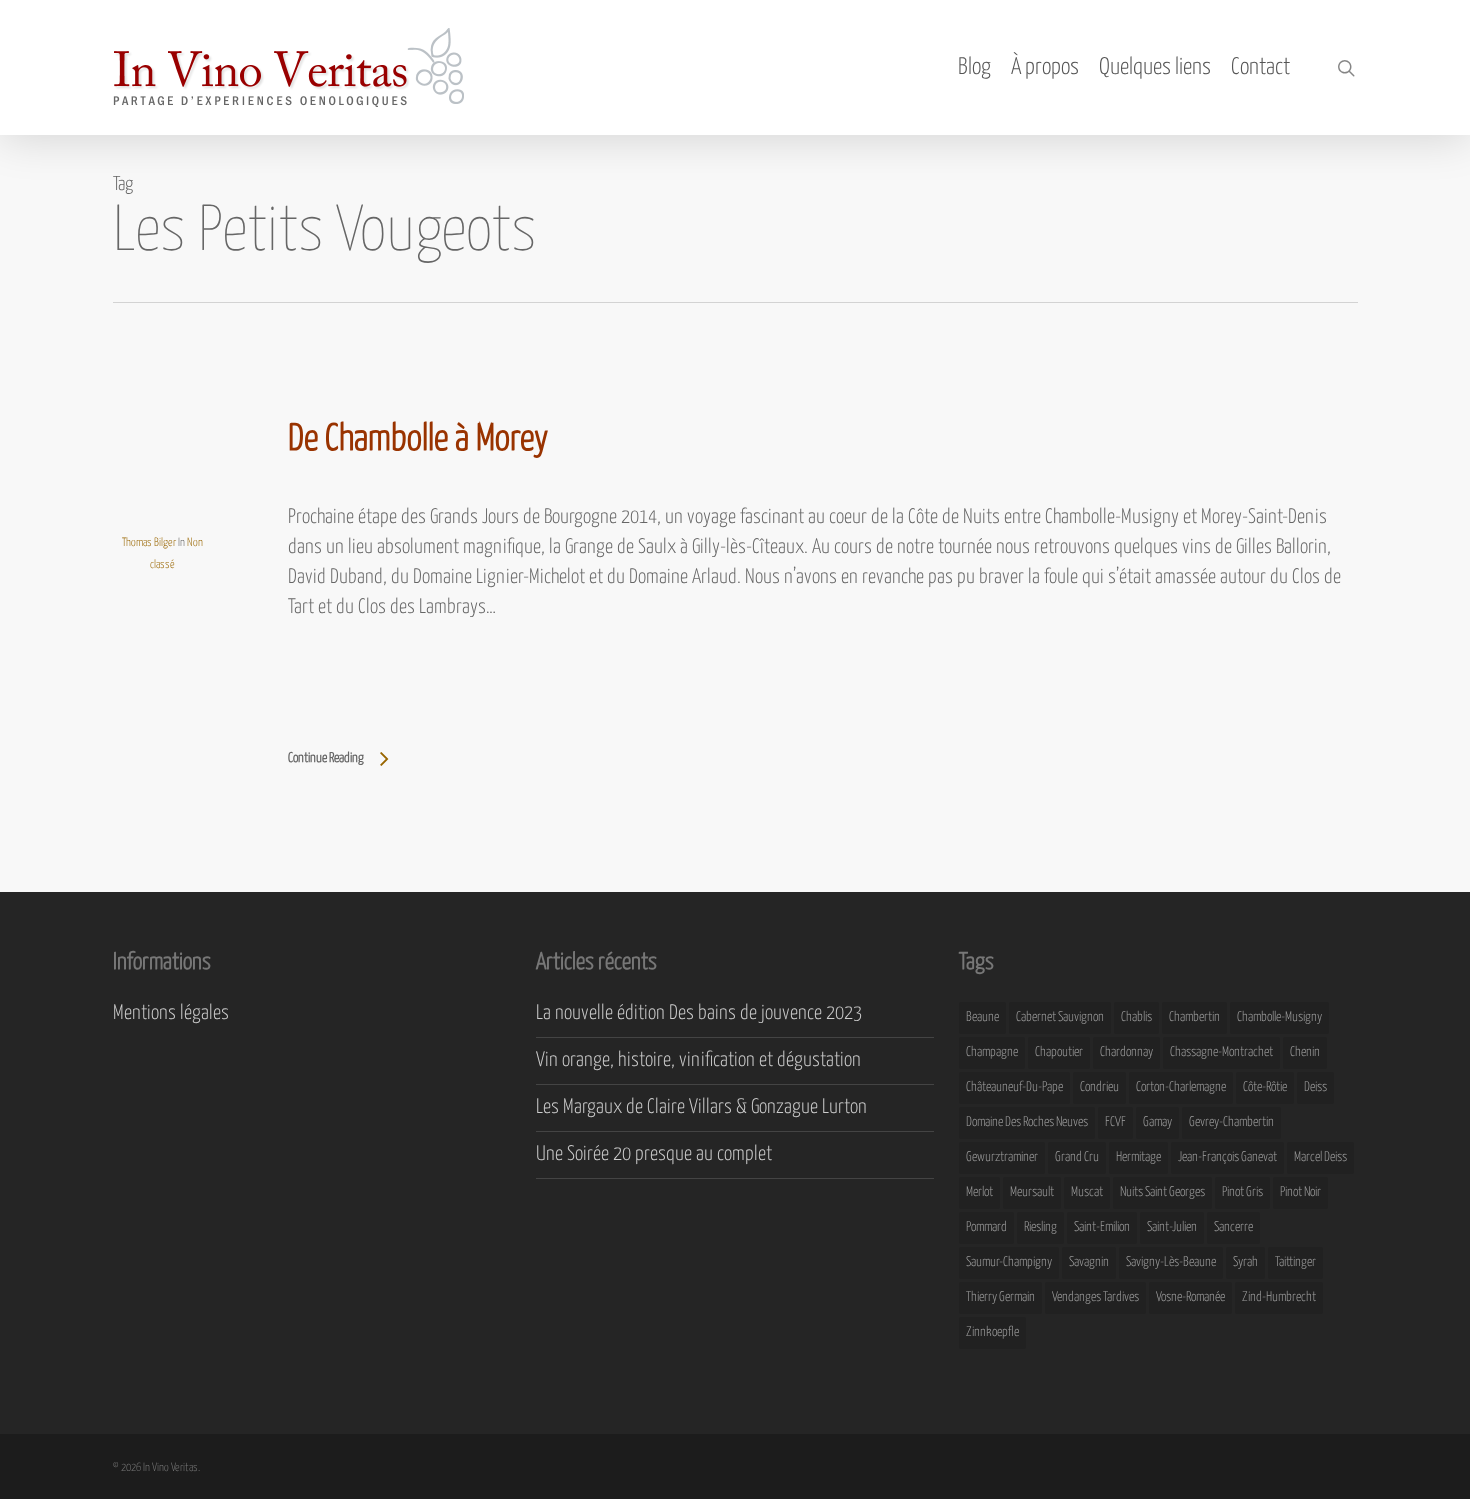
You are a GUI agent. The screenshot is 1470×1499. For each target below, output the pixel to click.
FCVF (1115, 1122)
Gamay (1157, 1122)
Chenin (1305, 1052)
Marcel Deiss (1320, 1157)
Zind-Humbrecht (1279, 1297)
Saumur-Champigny (1009, 1262)
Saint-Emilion (1102, 1227)
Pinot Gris (1242, 1192)
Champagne (992, 1052)
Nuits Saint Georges (1162, 1192)
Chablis (1136, 1017)
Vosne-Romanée (1190, 1297)
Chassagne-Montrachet (1221, 1052)
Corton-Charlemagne (1181, 1087)
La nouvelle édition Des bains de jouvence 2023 (699, 1013)
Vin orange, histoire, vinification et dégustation (698, 1060)
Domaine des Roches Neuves (1027, 1122)
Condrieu (1099, 1087)
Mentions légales (171, 1013)
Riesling (1040, 1227)
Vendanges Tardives (1095, 1297)
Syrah (1245, 1262)
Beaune (982, 1017)
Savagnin (1089, 1262)
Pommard (986, 1227)
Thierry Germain (1000, 1297)
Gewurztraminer (1002, 1157)
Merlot (979, 1192)
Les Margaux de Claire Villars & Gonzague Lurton (701, 1107)
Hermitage (1138, 1157)
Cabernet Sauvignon (1060, 1017)
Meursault (1032, 1192)
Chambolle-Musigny (1279, 1017)
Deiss (1315, 1087)
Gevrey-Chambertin (1231, 1122)
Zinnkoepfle (992, 1332)
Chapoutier (1059, 1052)
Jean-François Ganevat (1227, 1157)
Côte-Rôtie (1265, 1087)
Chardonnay (1126, 1052)
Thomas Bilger (149, 542)
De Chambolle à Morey (418, 440)
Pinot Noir (1300, 1192)
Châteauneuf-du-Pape (1014, 1087)
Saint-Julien (1172, 1227)
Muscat (1087, 1192)
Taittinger (1295, 1262)
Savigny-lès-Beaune (1171, 1262)
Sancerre (1233, 1227)
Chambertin (1194, 1017)
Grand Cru (1077, 1157)
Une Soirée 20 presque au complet (654, 1154)
